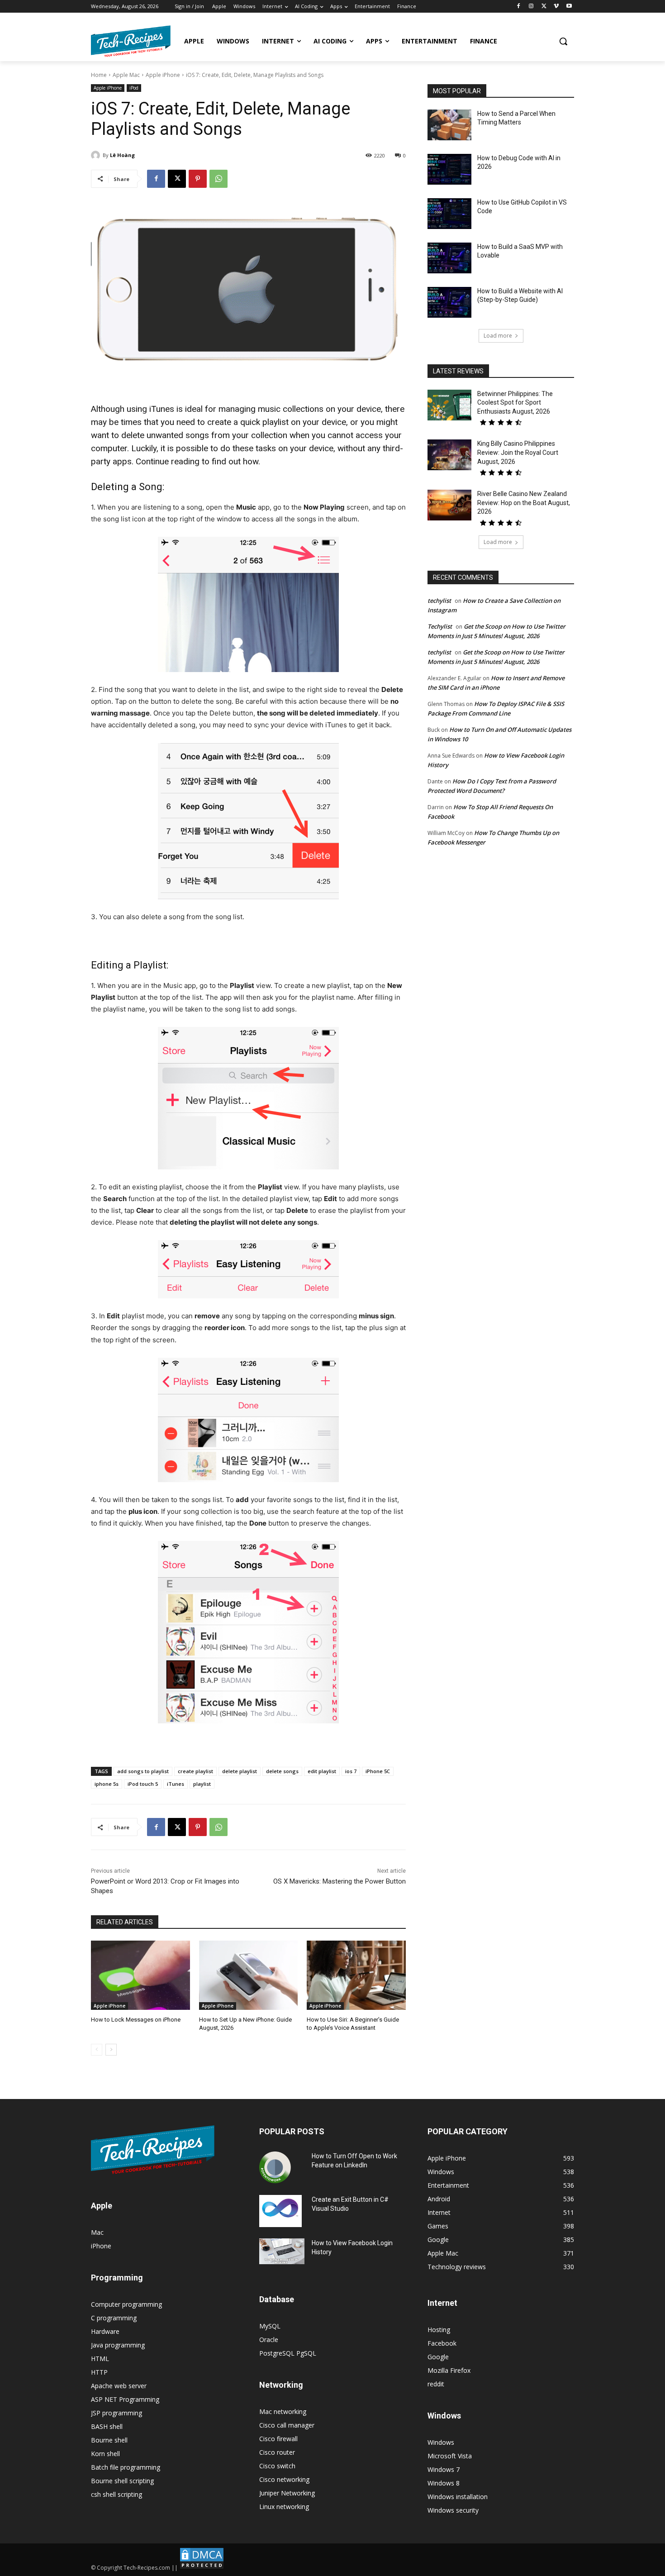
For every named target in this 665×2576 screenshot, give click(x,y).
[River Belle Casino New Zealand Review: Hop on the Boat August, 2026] (449, 505)
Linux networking (284, 2507)
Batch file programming (126, 2467)
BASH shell (107, 2426)
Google (438, 2357)
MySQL (270, 2326)
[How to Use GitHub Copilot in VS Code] (449, 214)
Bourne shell (109, 2440)
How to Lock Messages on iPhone (136, 2020)
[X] (544, 7)
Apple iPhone (163, 75)
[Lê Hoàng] (97, 155)
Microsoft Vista (450, 2456)
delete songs (282, 1771)
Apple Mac (126, 75)
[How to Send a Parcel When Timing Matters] (449, 125)
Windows (441, 2442)
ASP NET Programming (125, 2399)
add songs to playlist (143, 1771)
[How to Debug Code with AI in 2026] (449, 169)
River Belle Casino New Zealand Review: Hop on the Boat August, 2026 (524, 503)
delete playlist (240, 1771)
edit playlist (322, 1771)
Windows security (453, 2510)
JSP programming (116, 2413)
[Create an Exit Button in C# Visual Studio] (280, 2211)
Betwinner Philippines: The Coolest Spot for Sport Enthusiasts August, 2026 (515, 403)
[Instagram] (531, 7)
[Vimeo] (556, 7)
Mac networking (283, 2411)
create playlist (195, 1771)
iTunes (176, 1784)
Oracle (269, 2340)
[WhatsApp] (218, 179)
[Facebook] (519, 7)
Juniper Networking (287, 2493)
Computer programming (126, 2304)
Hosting (439, 2330)
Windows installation (458, 2497)
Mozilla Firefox (449, 2370)
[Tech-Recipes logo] (131, 41)
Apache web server (119, 2386)
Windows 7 (444, 2469)
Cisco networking (284, 2479)
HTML (100, 2359)
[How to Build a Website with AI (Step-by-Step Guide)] (449, 302)
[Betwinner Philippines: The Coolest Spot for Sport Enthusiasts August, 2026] (449, 405)
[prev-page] (97, 2050)
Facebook (442, 2343)
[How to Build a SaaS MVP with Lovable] (449, 258)
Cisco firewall (278, 2439)
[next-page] (111, 2050)
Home (99, 75)
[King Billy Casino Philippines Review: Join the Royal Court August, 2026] (449, 455)
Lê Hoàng (122, 155)
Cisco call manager (287, 2425)
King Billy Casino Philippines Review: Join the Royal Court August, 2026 (518, 452)
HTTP (99, 2372)
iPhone (101, 2246)
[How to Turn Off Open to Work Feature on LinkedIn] (275, 2167)
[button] (563, 41)
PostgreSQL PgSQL (288, 2353)
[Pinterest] (198, 179)
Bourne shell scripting (122, 2481)
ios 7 (351, 1771)
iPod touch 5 (143, 1784)
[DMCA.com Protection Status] (202, 2568)
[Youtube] (569, 7)
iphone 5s (107, 1784)
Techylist (440, 626)
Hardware (105, 2331)
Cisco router (277, 2452)
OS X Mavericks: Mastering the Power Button (340, 1881)
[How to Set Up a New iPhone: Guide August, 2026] (249, 1975)
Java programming (118, 2345)
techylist (439, 601)
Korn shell (105, 2454)
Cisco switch (277, 2466)
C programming (114, 2318)
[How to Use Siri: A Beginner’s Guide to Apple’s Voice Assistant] (356, 1975)
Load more (498, 336)
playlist (202, 1784)
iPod (134, 88)
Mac (97, 2232)
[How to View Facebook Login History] (282, 2251)
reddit (436, 2384)
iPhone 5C (378, 1771)
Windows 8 (444, 2483)
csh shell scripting (116, 2494)
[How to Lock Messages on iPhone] (140, 1975)
